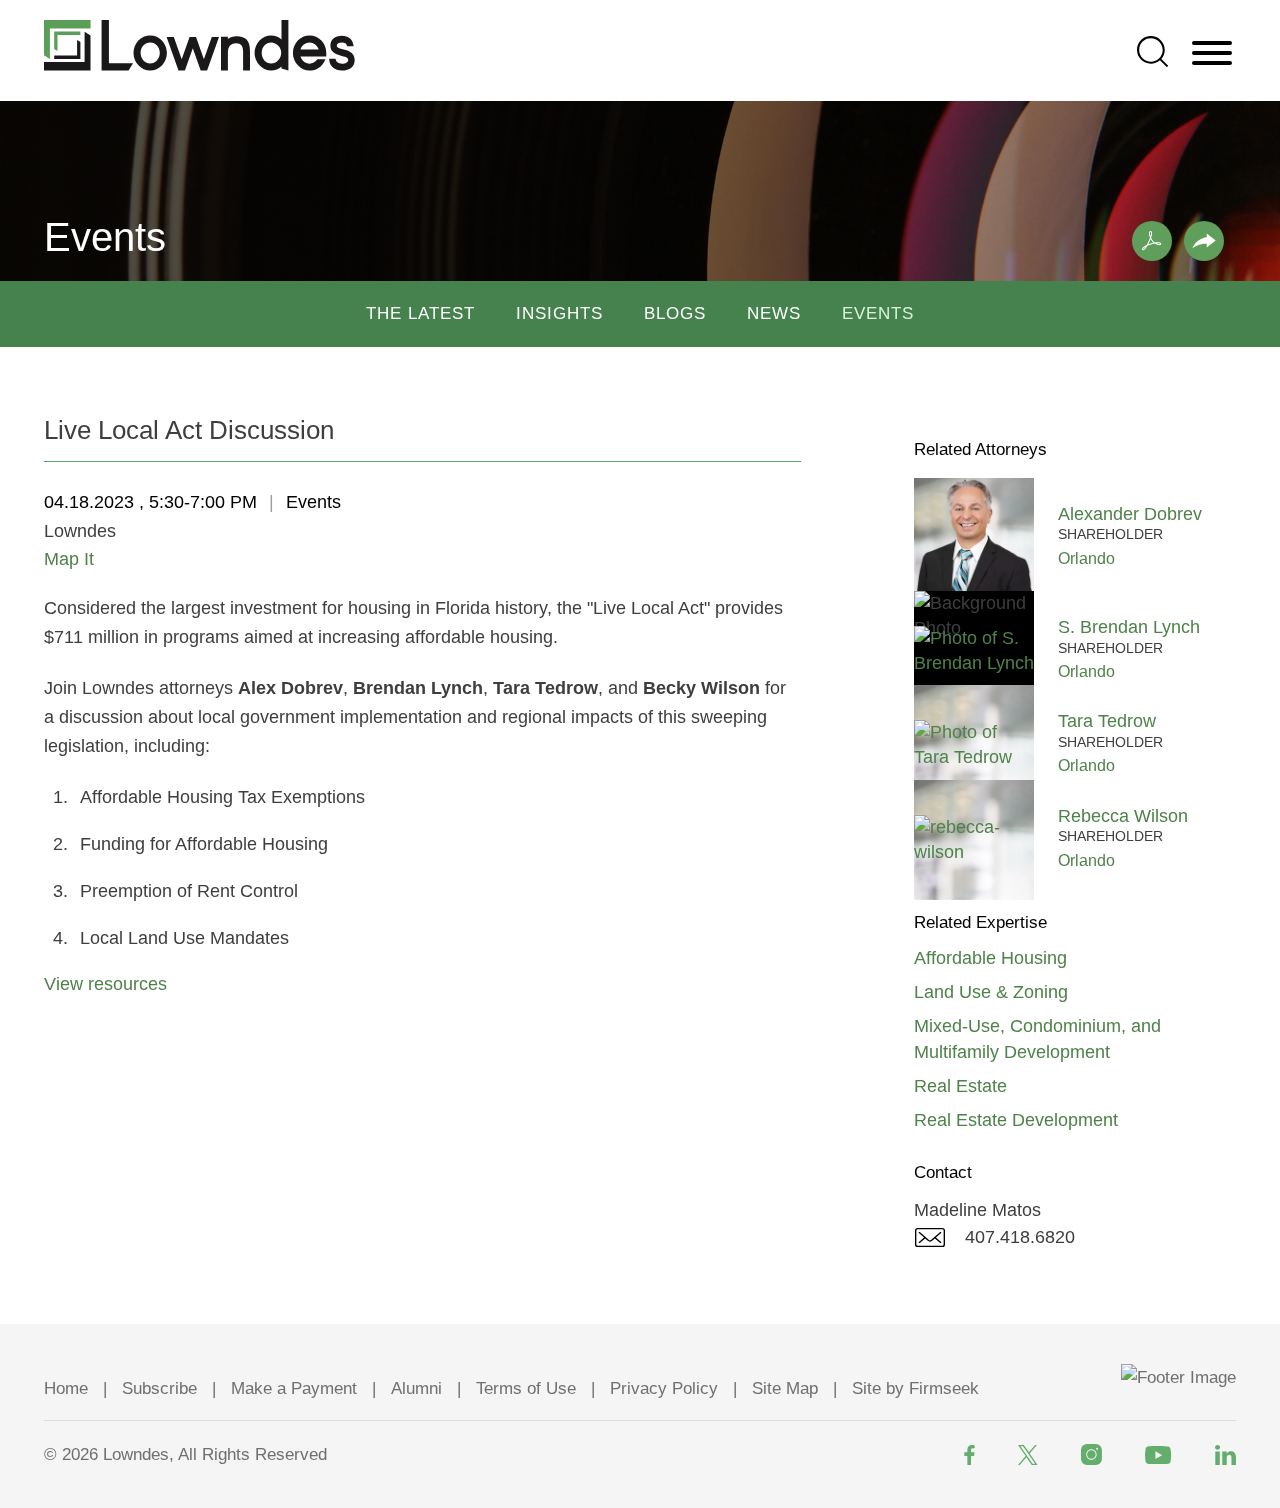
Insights (559, 313)
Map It (69, 559)
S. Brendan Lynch (1129, 627)
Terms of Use (526, 1388)
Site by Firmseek (915, 1388)
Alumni (416, 1388)
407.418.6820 (1020, 1237)
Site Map (785, 1388)
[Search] (1152, 51)
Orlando (1086, 558)
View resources (105, 984)
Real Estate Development (1016, 1120)
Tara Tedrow (1107, 721)
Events (878, 313)
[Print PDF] (1152, 241)
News (774, 313)
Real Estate (960, 1086)
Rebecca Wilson (1123, 816)
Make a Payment (294, 1388)
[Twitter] (1028, 1455)
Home (66, 1388)
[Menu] (1212, 54)
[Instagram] (1091, 1454)
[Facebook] (969, 1455)
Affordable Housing (990, 958)
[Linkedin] (1225, 1455)
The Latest (420, 313)
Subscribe (159, 1388)
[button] (1204, 241)
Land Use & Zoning (991, 992)
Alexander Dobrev (1130, 514)
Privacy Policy (664, 1388)
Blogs (675, 313)
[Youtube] (1158, 1455)
